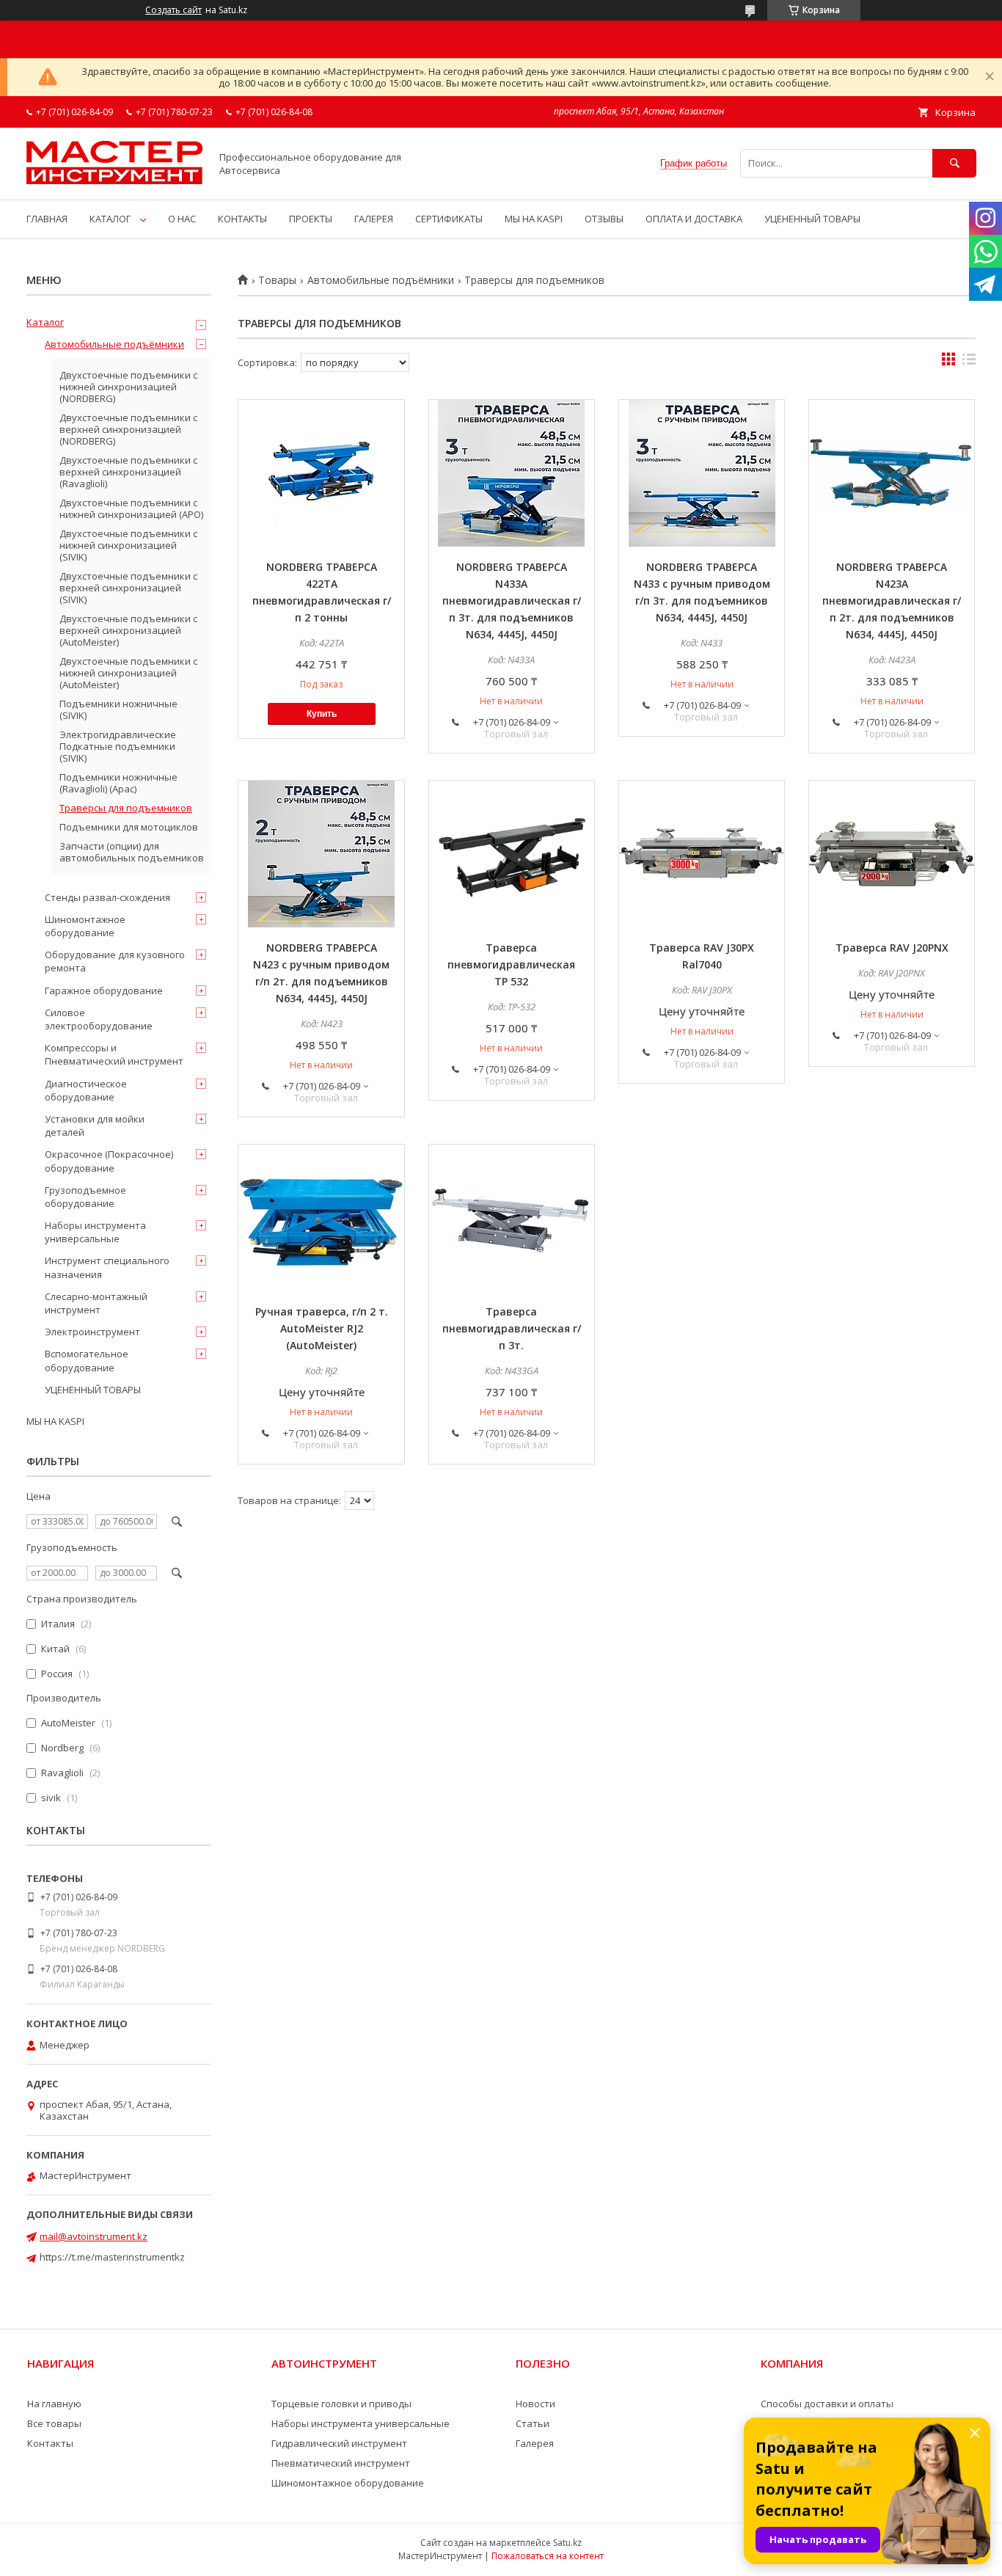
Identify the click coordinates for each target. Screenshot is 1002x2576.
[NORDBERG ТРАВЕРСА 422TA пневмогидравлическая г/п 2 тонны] (321, 473)
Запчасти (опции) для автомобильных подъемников (132, 852)
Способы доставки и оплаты (827, 2404)
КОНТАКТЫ (242, 219)
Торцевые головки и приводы (341, 2404)
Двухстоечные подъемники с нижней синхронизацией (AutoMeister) (128, 673)
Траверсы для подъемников (126, 808)
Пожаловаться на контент (548, 2556)
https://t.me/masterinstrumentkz (112, 2257)
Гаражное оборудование (104, 990)
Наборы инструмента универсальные (95, 1232)
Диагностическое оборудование (86, 1090)
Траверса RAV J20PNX (892, 948)
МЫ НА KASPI (534, 219)
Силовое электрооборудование (99, 1019)
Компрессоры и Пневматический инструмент (114, 1054)
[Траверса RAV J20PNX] (892, 854)
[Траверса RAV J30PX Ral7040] (702, 854)
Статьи (533, 2423)
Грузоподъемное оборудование (85, 1197)
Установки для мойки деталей (95, 1125)
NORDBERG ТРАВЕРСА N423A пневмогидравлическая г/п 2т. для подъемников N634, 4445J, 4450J (892, 601)
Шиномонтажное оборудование (85, 926)
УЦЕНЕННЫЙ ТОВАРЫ (812, 219)
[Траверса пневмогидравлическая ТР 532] (512, 854)
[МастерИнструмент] (114, 180)
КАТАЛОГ (110, 219)
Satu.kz (567, 2543)
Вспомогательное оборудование (87, 1360)
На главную (54, 2404)
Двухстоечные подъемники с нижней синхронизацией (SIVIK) (128, 545)
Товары (277, 280)
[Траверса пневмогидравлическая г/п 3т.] (512, 1218)
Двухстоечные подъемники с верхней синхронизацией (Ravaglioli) (128, 472)
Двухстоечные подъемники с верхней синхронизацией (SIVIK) (128, 588)
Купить (322, 714)
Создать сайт (173, 10)
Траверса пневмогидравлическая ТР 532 (511, 964)
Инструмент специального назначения (107, 1267)
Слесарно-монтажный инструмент (96, 1303)
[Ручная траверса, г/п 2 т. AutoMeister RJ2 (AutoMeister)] (321, 1218)
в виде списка (969, 362)
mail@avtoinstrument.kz (94, 2236)
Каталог (45, 322)
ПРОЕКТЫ (311, 219)
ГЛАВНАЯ (47, 219)
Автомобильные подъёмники (381, 280)
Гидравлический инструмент (339, 2443)
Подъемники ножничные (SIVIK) (118, 709)
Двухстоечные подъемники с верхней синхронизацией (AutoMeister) (128, 630)
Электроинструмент (92, 1332)
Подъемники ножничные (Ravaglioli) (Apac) (118, 783)
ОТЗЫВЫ (604, 219)
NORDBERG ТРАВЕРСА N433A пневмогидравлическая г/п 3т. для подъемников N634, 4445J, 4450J (512, 601)
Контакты (50, 2443)
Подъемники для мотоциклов (129, 827)
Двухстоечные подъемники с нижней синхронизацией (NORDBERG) (128, 387)
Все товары (54, 2423)
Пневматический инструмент (341, 2463)
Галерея (535, 2443)
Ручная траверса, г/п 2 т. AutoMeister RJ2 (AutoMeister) (322, 1328)
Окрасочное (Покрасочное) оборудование (109, 1161)
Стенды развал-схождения (107, 897)
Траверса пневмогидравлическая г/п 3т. (512, 1328)
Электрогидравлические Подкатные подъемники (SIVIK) (118, 746)
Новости (535, 2404)
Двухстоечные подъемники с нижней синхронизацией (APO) (131, 508)
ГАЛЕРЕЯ (374, 219)
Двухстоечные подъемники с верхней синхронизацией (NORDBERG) (128, 429)
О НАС (182, 219)
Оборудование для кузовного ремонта (115, 961)
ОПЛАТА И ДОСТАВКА (694, 219)
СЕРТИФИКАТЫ (449, 219)
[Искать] (954, 163)
